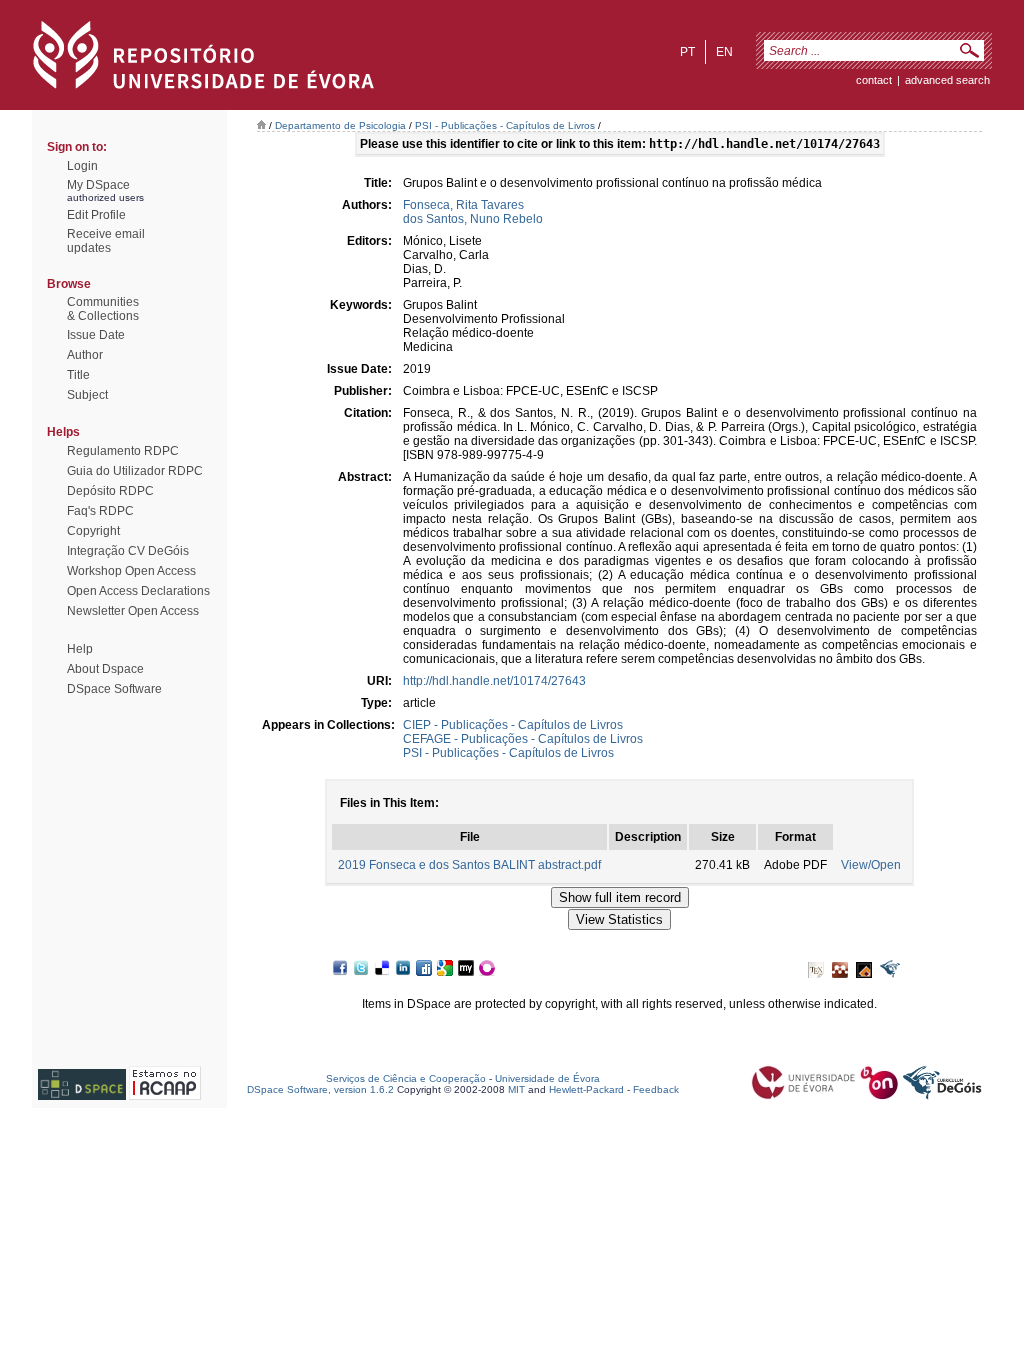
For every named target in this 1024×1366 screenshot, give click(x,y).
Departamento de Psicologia (340, 125)
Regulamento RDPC (123, 451)
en (724, 52)
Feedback (656, 1089)
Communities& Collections (103, 309)
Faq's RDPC (100, 511)
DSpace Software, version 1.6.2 (320, 1089)
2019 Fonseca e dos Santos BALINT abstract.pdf (469, 865)
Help (80, 649)
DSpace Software (114, 689)
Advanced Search (947, 80)
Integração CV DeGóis (128, 551)
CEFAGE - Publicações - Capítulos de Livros (523, 739)
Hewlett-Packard (586, 1089)
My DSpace (98, 185)
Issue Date (96, 335)
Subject (87, 395)
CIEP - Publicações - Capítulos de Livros (513, 725)
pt (687, 52)
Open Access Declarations (138, 591)
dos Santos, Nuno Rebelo (473, 219)
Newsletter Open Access (133, 611)
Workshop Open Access (131, 571)
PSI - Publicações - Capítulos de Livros (505, 125)
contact (874, 80)
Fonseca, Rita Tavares (463, 205)
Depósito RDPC (110, 491)
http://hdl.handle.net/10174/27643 (494, 681)
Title (78, 375)
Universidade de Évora (547, 1078)
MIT (516, 1089)
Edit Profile (96, 215)
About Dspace (105, 669)
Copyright (93, 531)
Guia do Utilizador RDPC (135, 471)
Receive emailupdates (106, 241)
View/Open (871, 865)
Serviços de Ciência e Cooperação (406, 1078)
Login (82, 166)
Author (85, 355)
